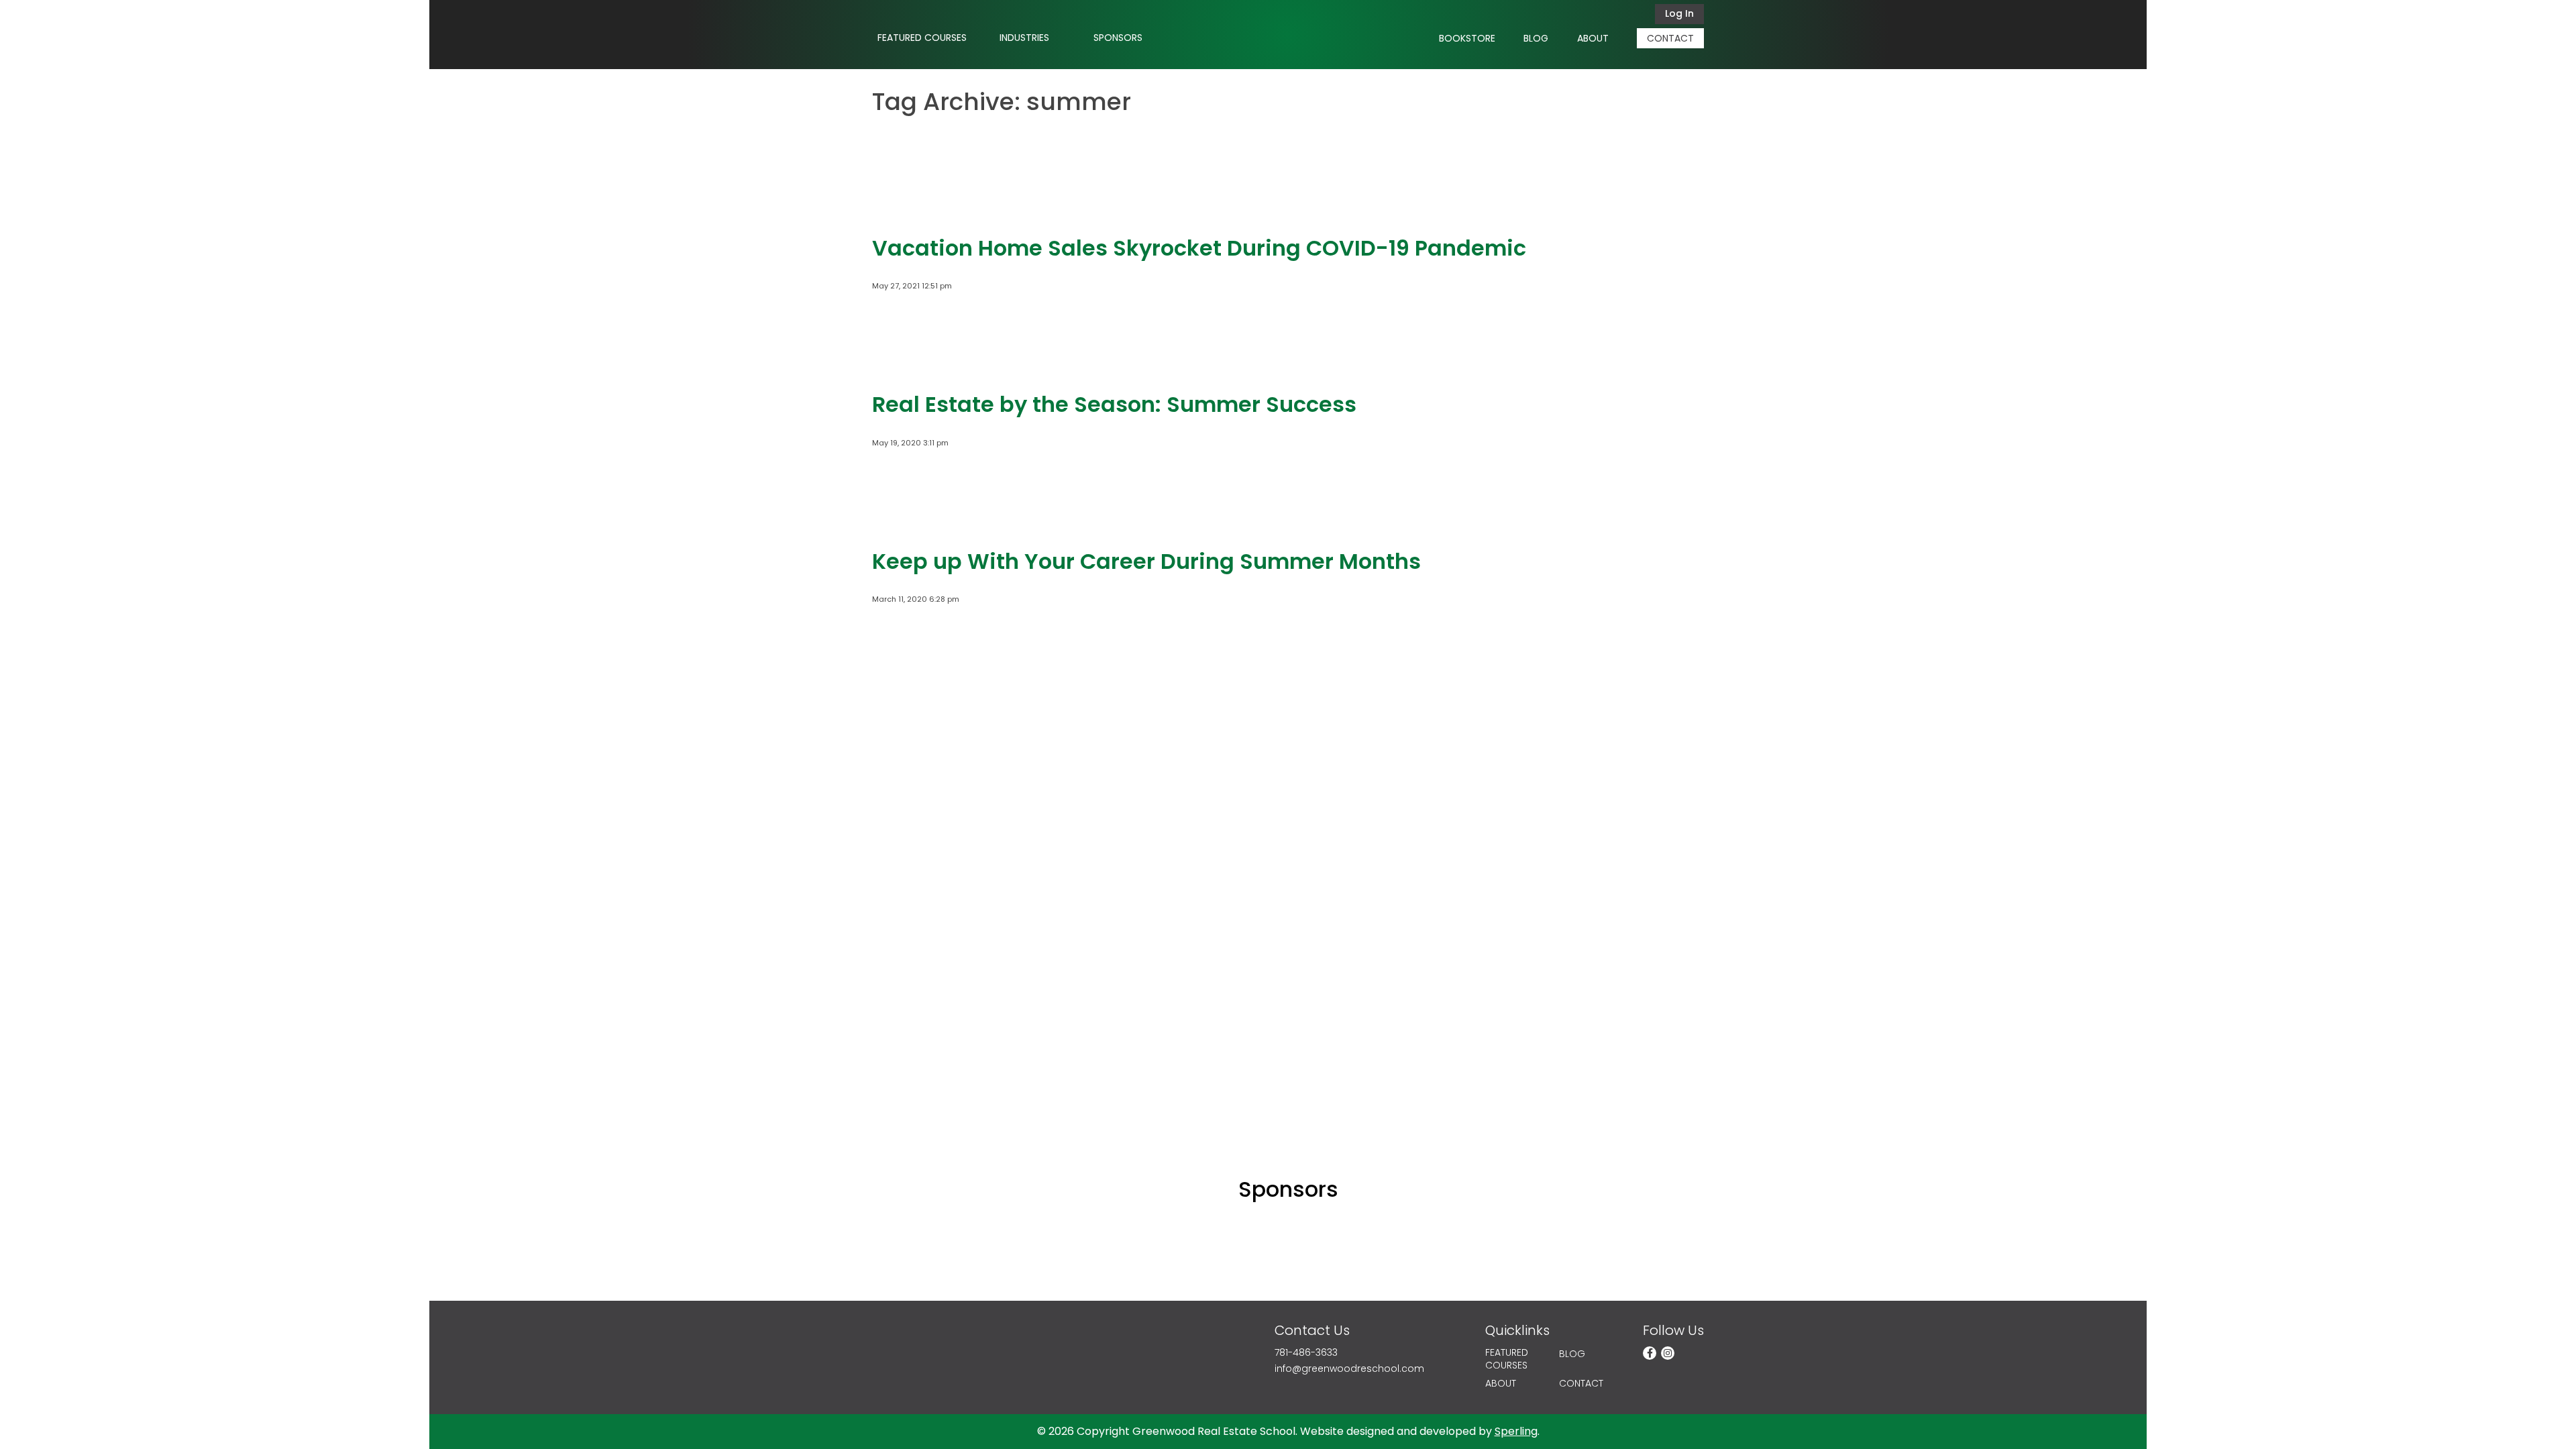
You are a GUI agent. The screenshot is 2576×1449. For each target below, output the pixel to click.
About (1593, 38)
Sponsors (1118, 38)
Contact (1670, 38)
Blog (1536, 38)
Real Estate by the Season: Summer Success (1114, 404)
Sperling (1516, 1431)
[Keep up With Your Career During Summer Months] (912, 523)
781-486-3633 (1306, 1353)
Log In (1679, 13)
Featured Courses (922, 38)
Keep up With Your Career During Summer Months (1146, 561)
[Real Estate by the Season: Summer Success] (912, 366)
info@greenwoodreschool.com (1349, 1369)
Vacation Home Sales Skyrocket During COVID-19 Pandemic (1199, 248)
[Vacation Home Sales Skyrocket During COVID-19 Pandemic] (912, 210)
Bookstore (1467, 38)
